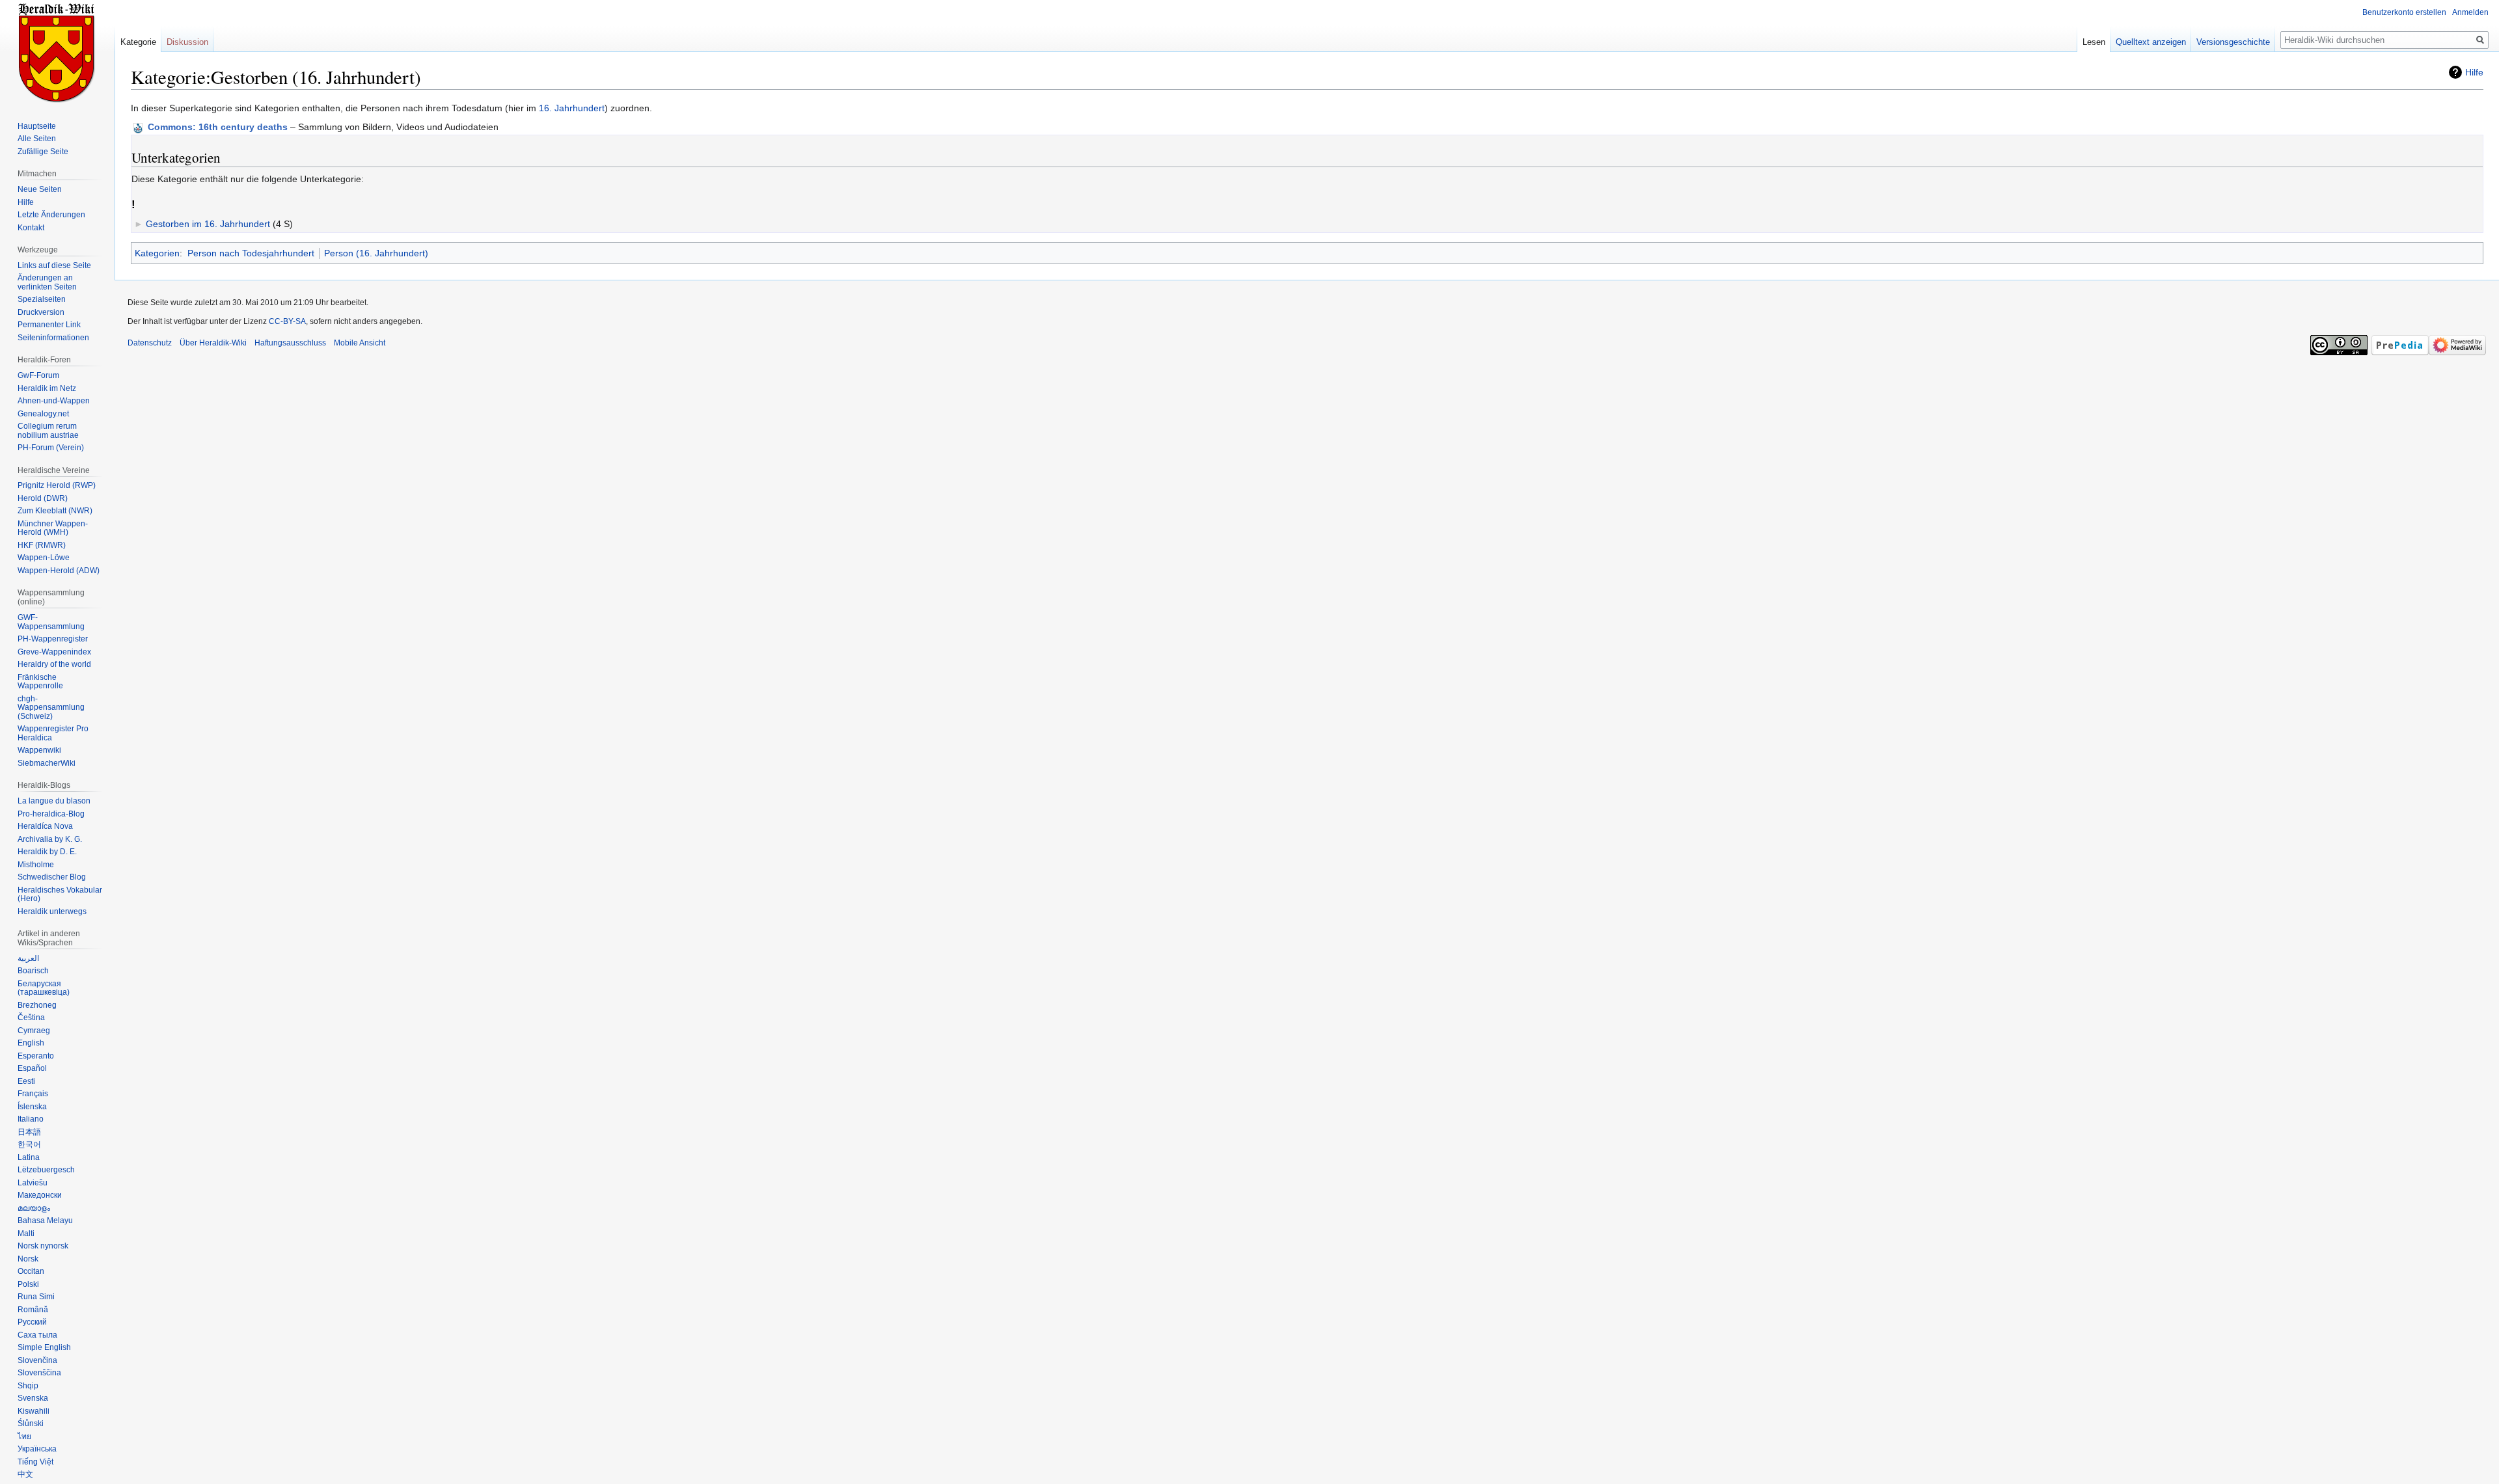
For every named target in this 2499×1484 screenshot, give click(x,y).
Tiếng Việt (35, 1462)
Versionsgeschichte (2233, 42)
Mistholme (36, 865)
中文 (25, 1474)
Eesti (26, 1081)
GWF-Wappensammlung (51, 622)
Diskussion (187, 42)
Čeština (31, 1018)
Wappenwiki (39, 750)
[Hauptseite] (57, 52)
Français (33, 1094)
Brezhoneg (37, 1005)
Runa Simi (36, 1297)
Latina (29, 1157)
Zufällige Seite (43, 152)
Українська (37, 1449)
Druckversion (41, 312)
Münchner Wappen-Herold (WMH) (53, 528)
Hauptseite (37, 126)
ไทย (24, 1437)
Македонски (40, 1195)
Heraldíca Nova (45, 826)
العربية (28, 958)
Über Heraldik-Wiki (213, 343)
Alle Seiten (37, 139)
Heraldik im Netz (47, 388)
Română (33, 1310)
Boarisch (33, 971)
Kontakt (31, 228)
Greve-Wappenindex (54, 652)
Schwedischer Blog (52, 877)
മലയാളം (34, 1208)
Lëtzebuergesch (46, 1170)
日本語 (29, 1132)
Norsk (28, 1259)
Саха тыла (37, 1335)
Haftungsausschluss (290, 343)
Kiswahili (34, 1411)
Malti (26, 1234)
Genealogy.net (43, 414)
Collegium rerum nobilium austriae (48, 431)
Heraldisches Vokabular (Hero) (60, 895)
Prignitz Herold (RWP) (57, 485)
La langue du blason (54, 801)
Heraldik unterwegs (52, 911)
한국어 (29, 1144)
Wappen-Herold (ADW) (59, 571)
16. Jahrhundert (572, 108)
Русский (32, 1322)
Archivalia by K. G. (50, 839)
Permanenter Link (49, 325)
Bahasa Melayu (45, 1221)
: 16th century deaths (218, 127)
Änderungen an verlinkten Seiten (47, 282)
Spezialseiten (42, 299)
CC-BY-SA (287, 321)
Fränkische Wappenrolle (40, 682)
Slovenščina (39, 1373)
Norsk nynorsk (43, 1246)
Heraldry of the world (54, 664)
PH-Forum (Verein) (51, 448)
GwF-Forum (38, 375)
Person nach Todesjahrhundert (251, 253)
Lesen (2094, 42)
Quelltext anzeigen (2151, 42)
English (31, 1043)
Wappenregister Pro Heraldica (53, 733)
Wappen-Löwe (44, 558)
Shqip (28, 1386)
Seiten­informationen (53, 338)
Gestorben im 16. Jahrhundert (208, 224)
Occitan (31, 1271)
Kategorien (157, 253)
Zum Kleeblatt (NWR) (55, 511)
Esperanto (36, 1056)
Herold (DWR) (43, 498)
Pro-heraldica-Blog (51, 814)
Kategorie (138, 42)
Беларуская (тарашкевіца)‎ (44, 988)
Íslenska (32, 1107)
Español (32, 1068)
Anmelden (2470, 12)
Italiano (31, 1119)
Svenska (33, 1398)
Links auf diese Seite (54, 265)
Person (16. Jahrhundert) (376, 253)
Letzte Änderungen (51, 215)
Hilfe (2474, 72)
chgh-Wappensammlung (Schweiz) (51, 708)
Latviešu (33, 1183)
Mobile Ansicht (360, 343)
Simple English (44, 1347)
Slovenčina (37, 1360)
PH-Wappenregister (53, 639)
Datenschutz (150, 343)
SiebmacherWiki (47, 763)
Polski (28, 1284)
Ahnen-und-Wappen (54, 401)
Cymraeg (34, 1031)
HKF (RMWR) (42, 545)
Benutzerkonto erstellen (2404, 12)
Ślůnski (31, 1423)
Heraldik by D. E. (47, 852)
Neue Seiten (40, 189)
